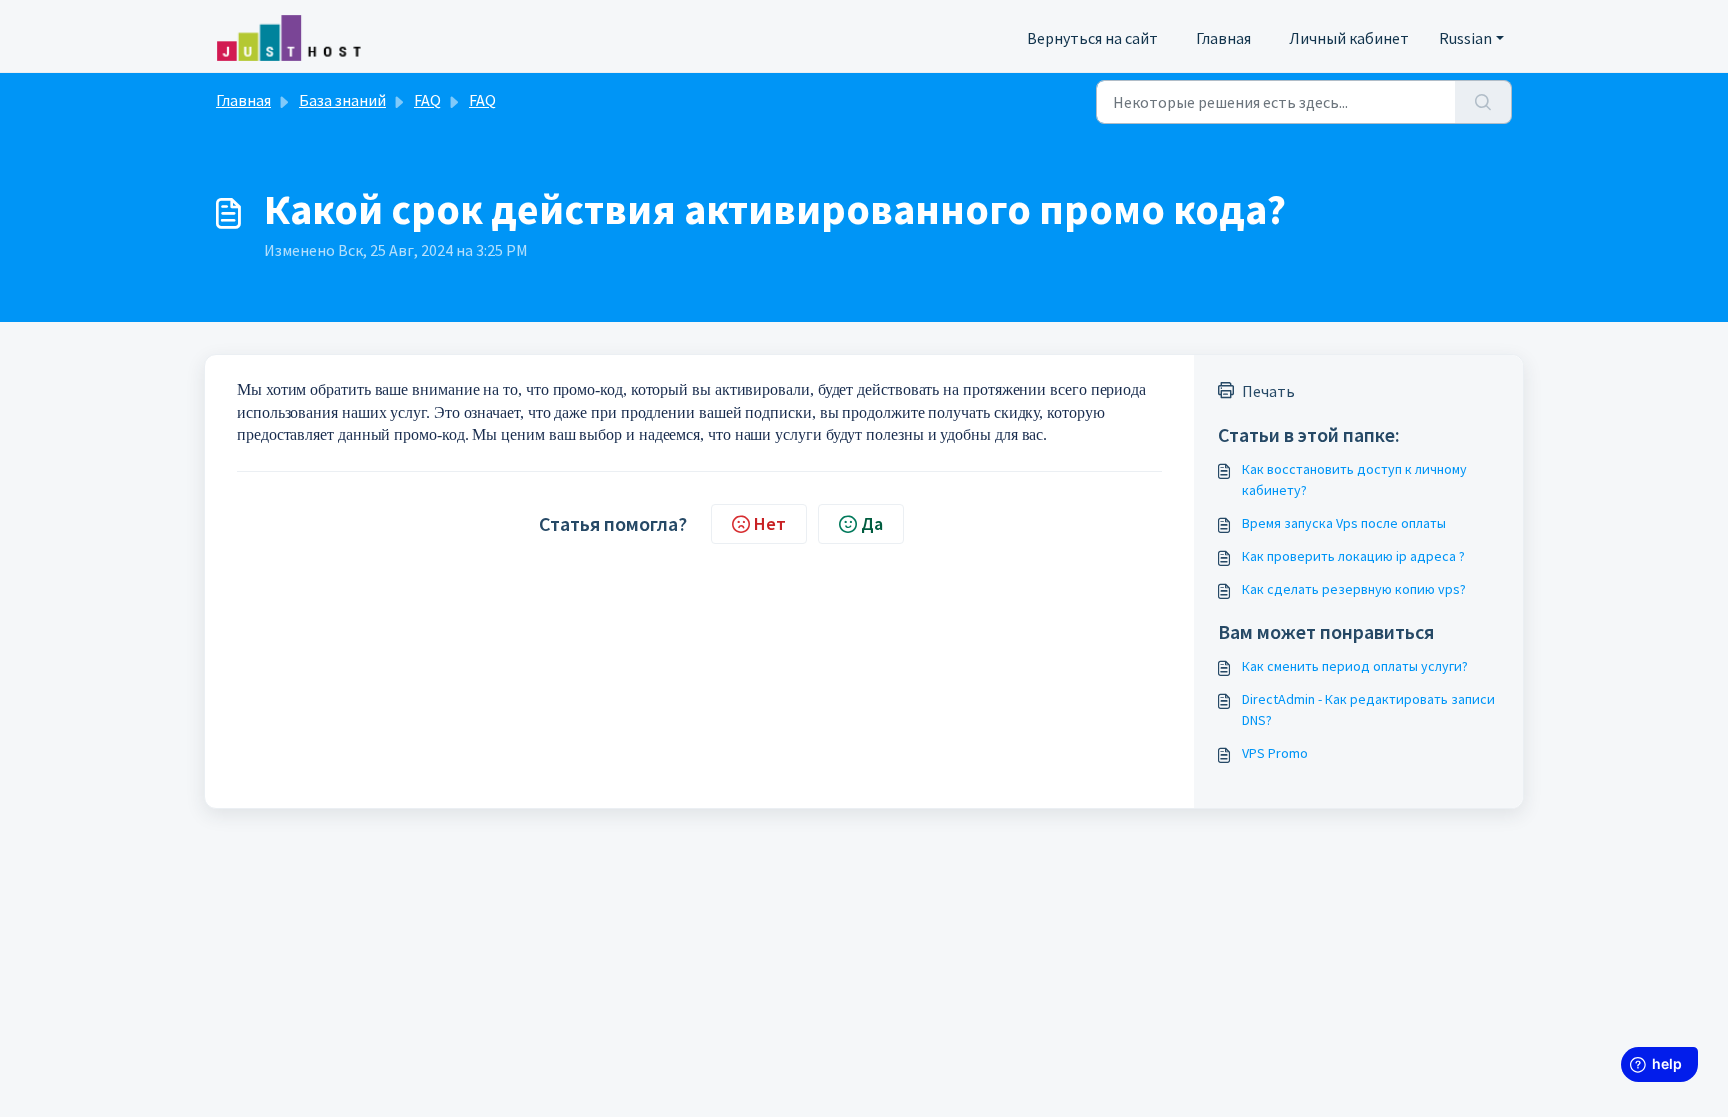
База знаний (342, 100)
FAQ (427, 100)
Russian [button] (1465, 38)
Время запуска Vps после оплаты (1344, 523)
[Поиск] (1483, 102)
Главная (1223, 38)
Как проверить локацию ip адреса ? (1353, 556)
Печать (1268, 391)
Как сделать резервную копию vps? (1354, 589)
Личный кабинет (1349, 38)
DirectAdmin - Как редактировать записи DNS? (1368, 709)
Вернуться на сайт (1092, 38)
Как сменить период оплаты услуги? (1355, 666)
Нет (770, 523)
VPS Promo (1275, 753)
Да (872, 523)
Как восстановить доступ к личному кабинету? (1354, 479)
